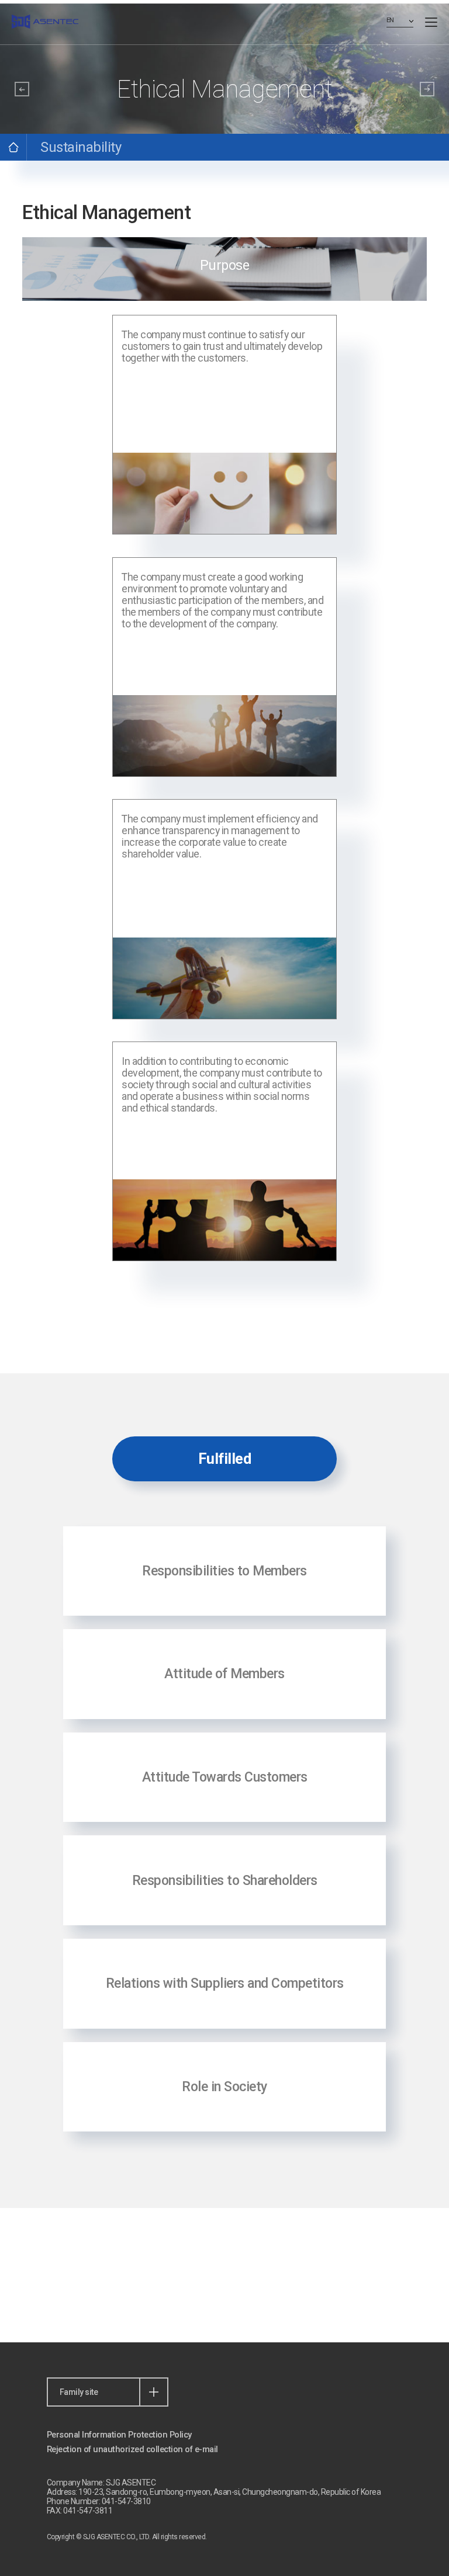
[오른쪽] (427, 89)
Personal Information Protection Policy (119, 2435)
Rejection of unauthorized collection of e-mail (132, 2449)
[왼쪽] (22, 89)
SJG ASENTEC (45, 22)
